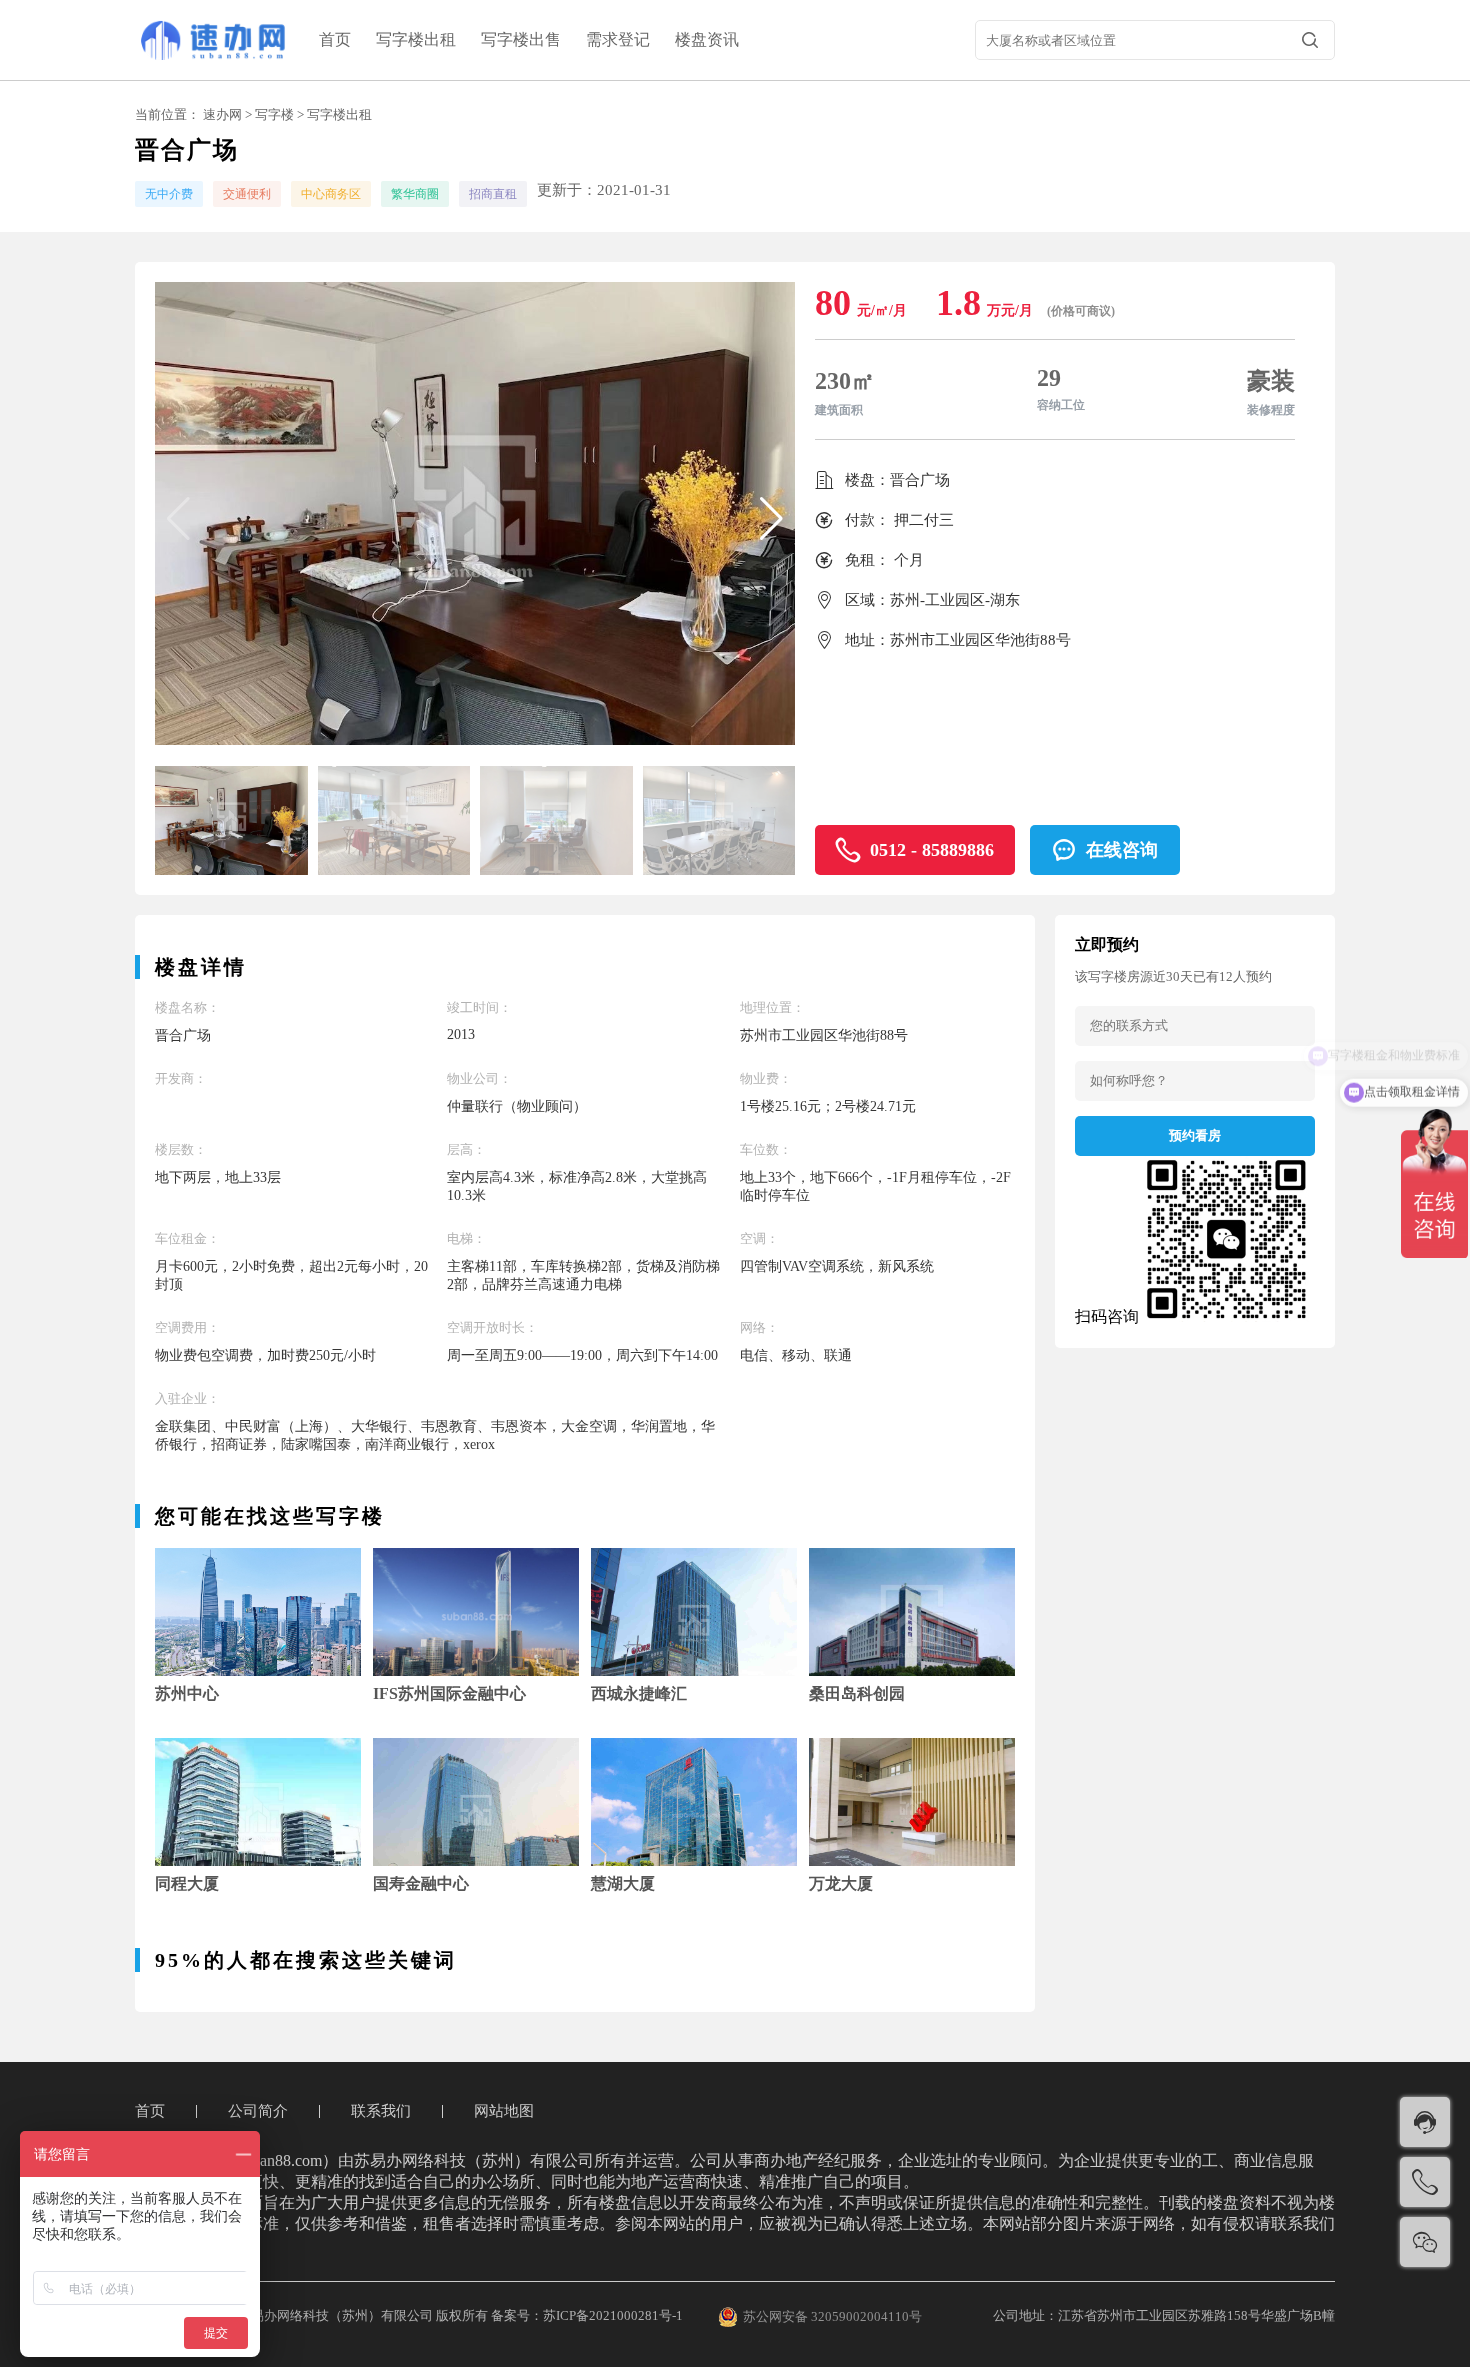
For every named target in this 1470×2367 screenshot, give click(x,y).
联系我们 (381, 2111)
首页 (335, 39)
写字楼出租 (416, 39)
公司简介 (258, 2111)
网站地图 (504, 2111)
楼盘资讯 (707, 39)
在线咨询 (1122, 850)
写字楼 (274, 114)
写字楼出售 (521, 39)
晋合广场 (920, 480)
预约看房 (1195, 1135)
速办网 (222, 114)
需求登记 (618, 39)
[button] (771, 519)
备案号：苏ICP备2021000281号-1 (587, 2315)
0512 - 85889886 (932, 850)
